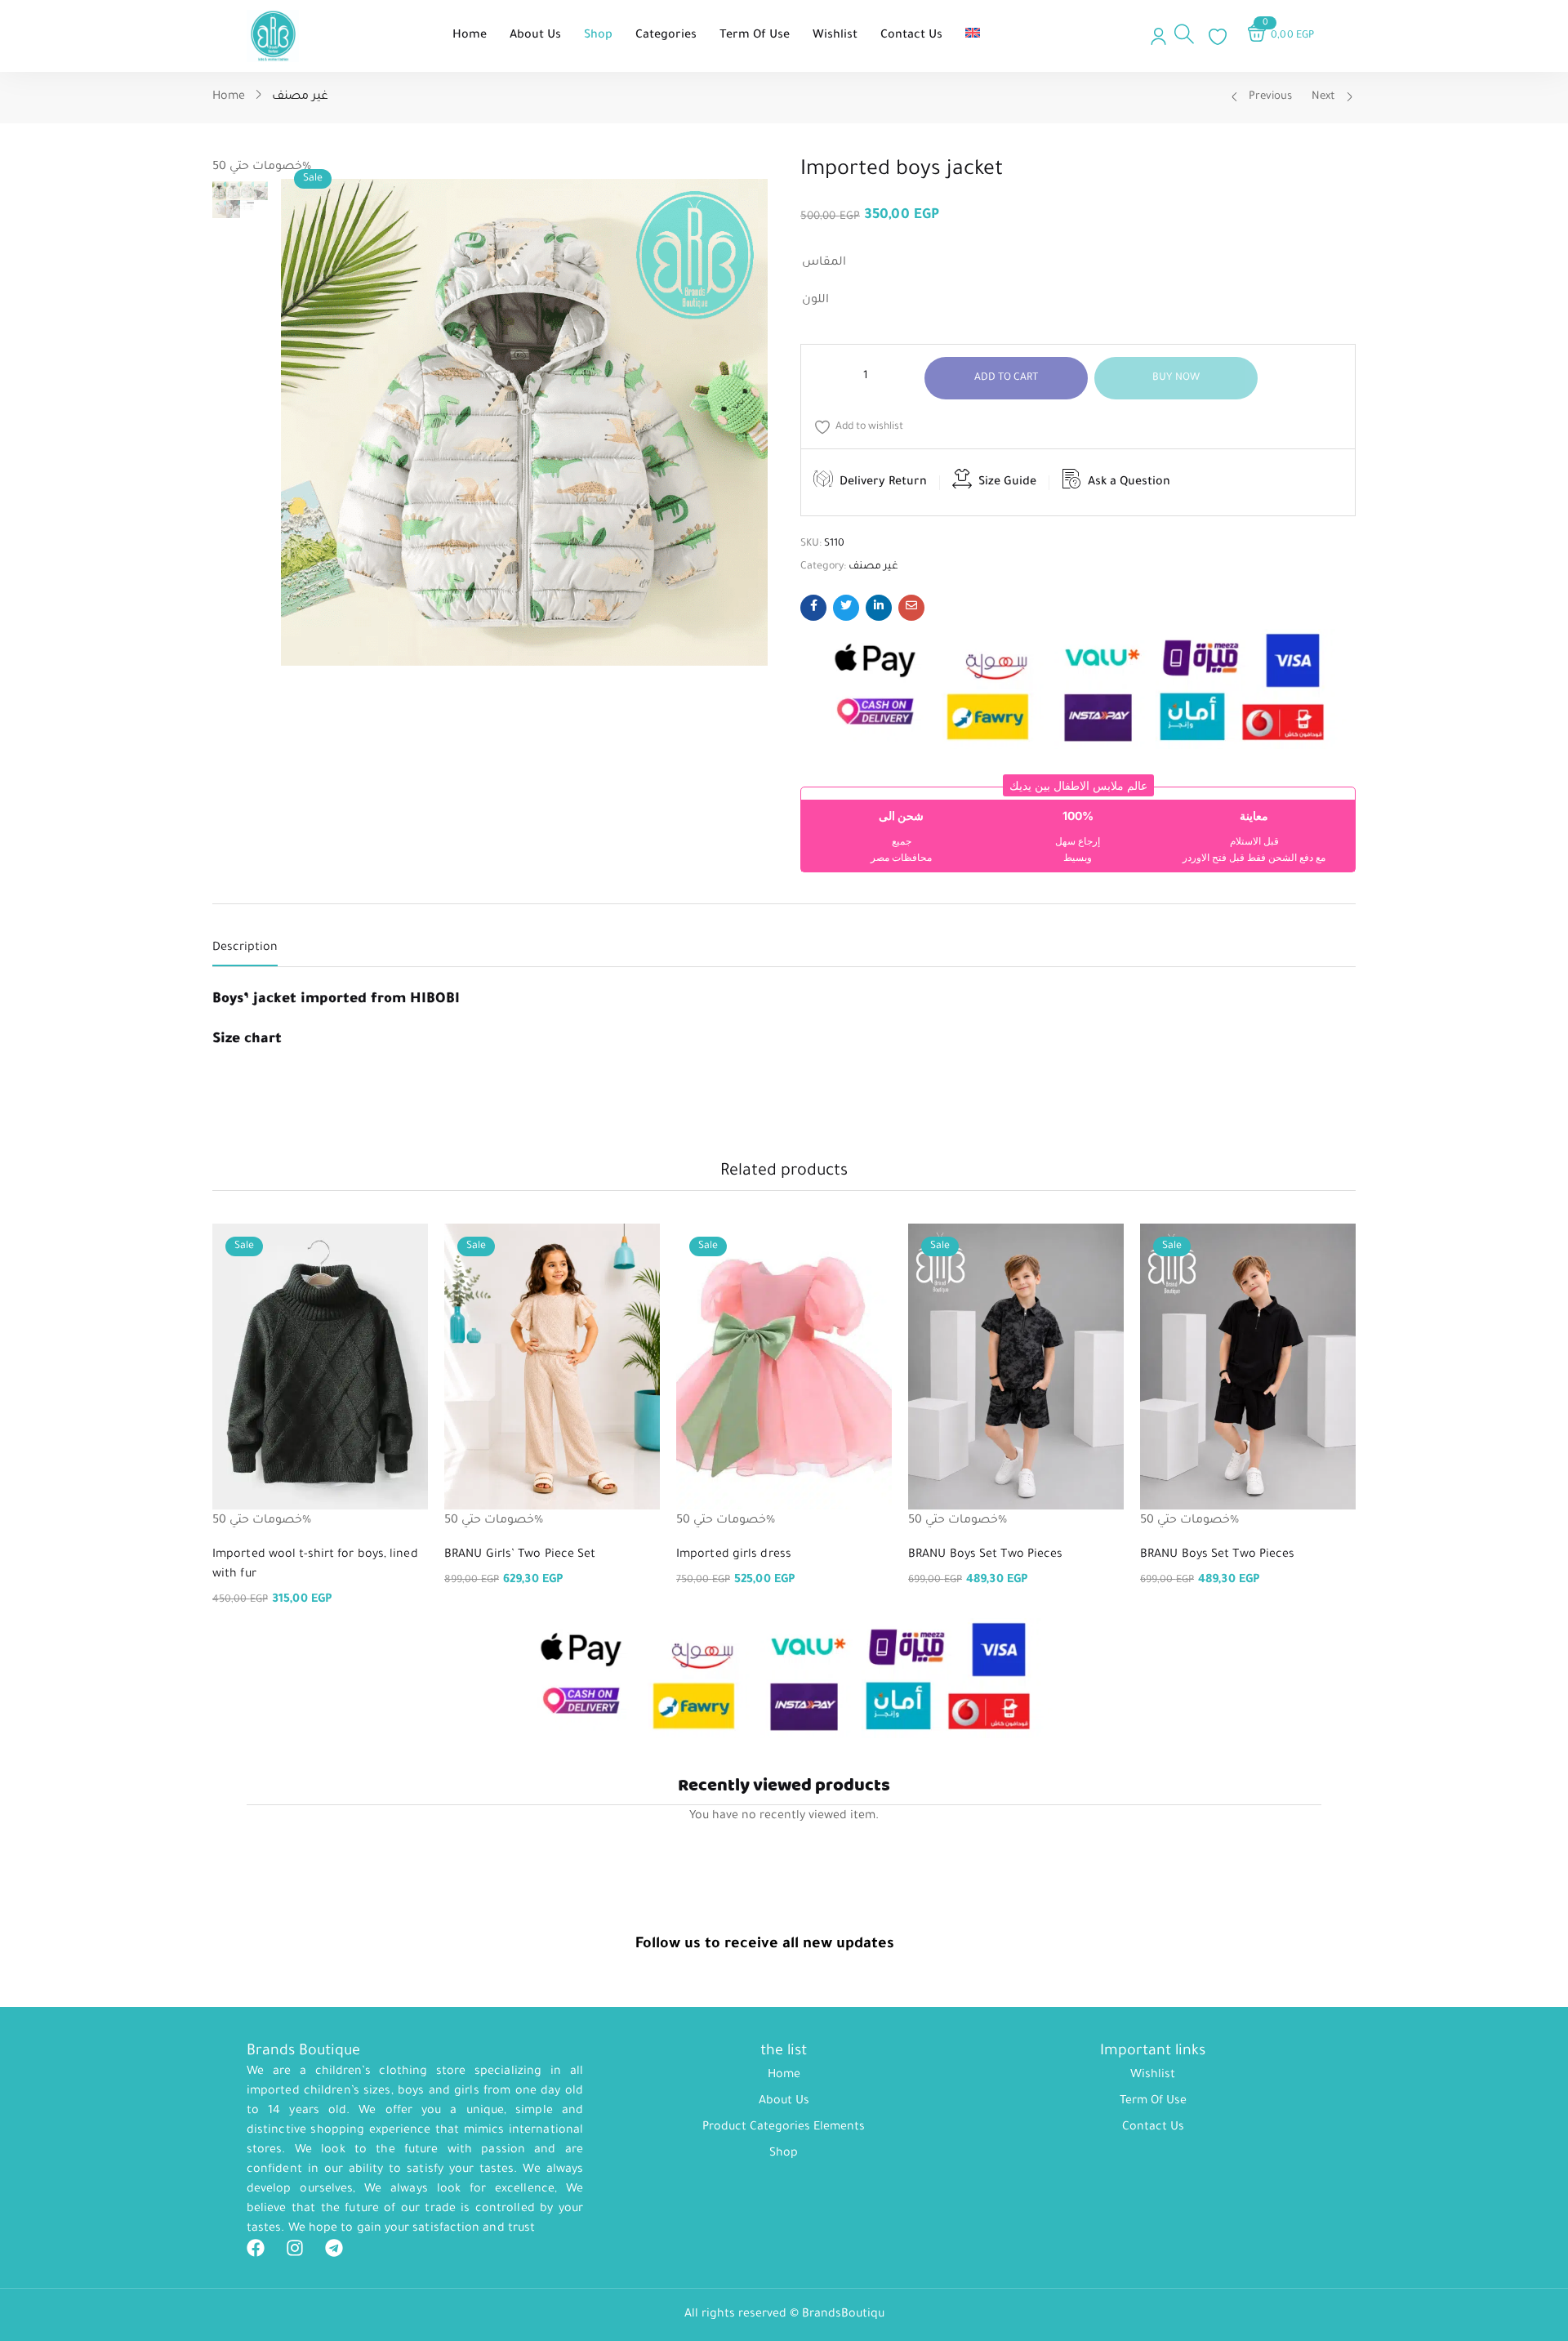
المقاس (824, 263)
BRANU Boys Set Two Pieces (986, 1555)
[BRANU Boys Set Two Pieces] (1016, 1367)
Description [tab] (245, 948)
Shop (784, 2154)
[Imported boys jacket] (813, 608)
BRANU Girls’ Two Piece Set (520, 1555)
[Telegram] (334, 2248)
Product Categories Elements (784, 2128)
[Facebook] (256, 2248)
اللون (815, 301)
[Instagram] (295, 2248)
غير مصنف (300, 97)
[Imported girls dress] (784, 1367)
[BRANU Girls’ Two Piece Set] (552, 1367)
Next (1323, 97)
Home (229, 97)
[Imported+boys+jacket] (846, 608)
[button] (1078, 785)
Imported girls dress (734, 1555)
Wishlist (1153, 2076)
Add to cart (1007, 378)
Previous (1270, 97)
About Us (784, 2102)
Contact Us (1153, 2128)
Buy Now (1176, 378)
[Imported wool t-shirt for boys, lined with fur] (320, 1367)
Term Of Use (1153, 2102)
